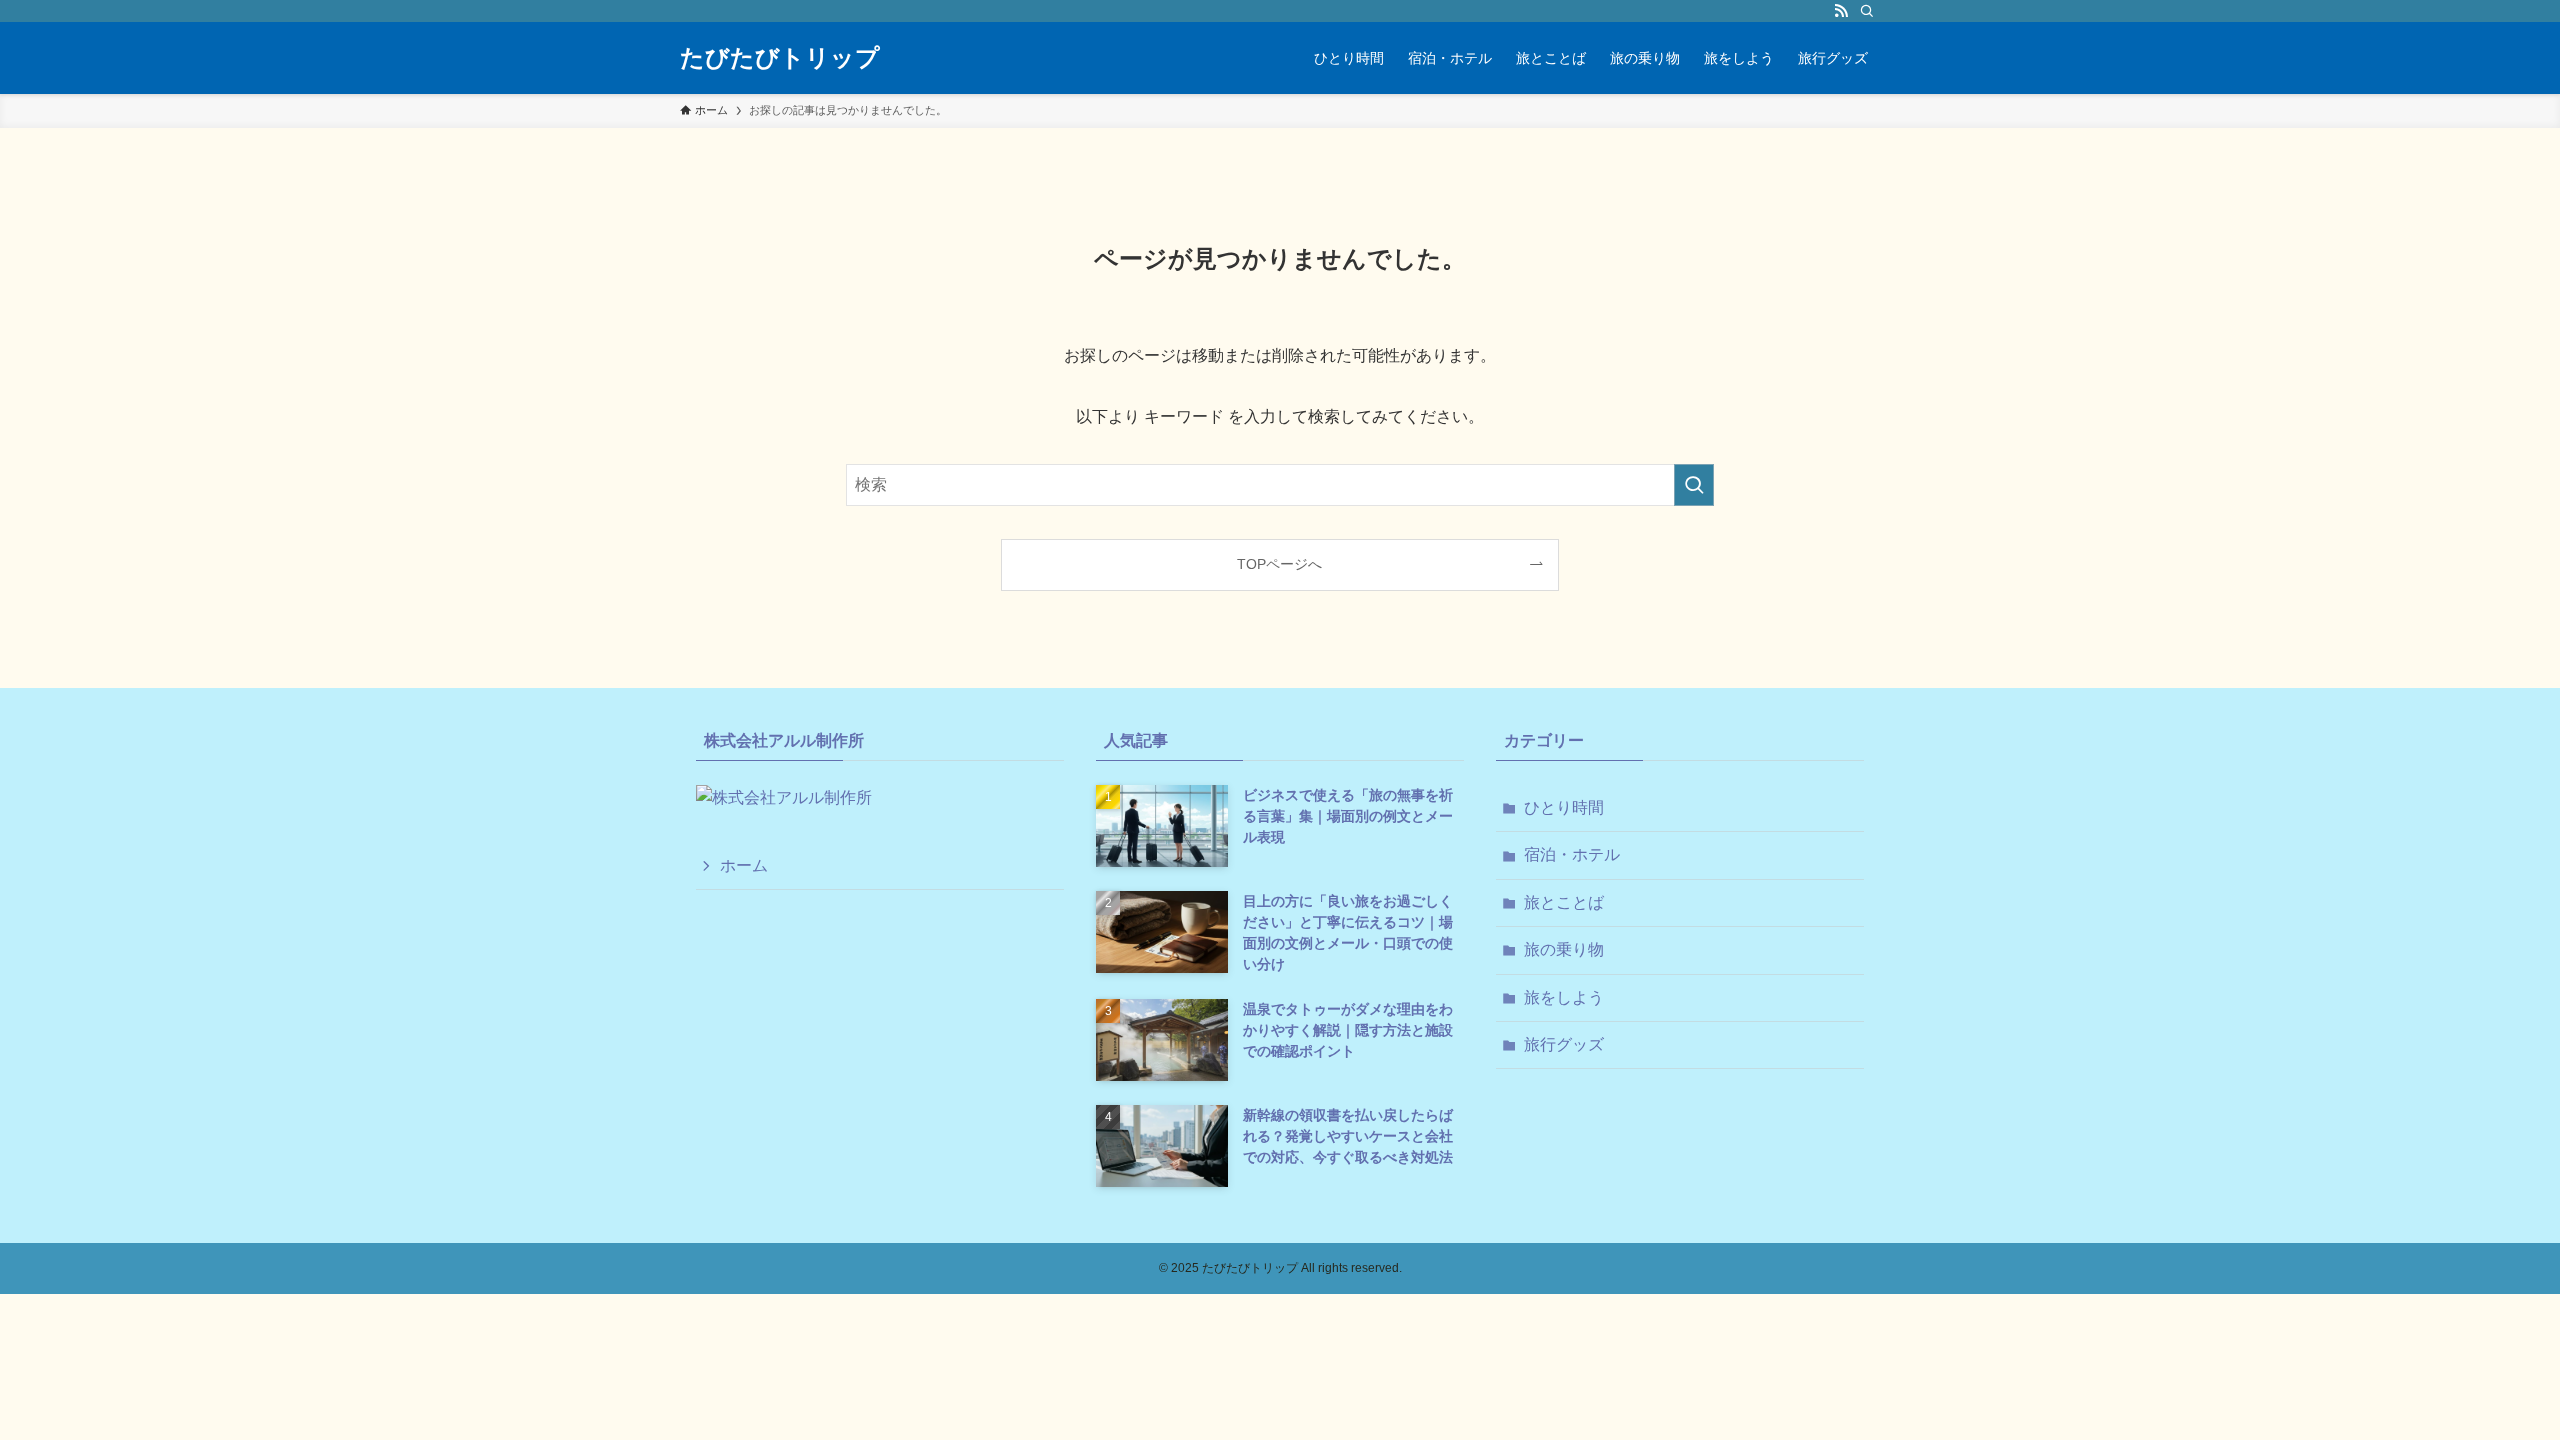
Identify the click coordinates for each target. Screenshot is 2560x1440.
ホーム (744, 865)
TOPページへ (1279, 564)
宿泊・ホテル (1572, 854)
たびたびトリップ (780, 58)
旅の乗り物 (1564, 949)
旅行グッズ (1564, 1044)
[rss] (1841, 11)
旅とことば (1564, 902)
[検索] (1867, 11)
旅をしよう (1564, 997)
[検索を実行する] (1694, 485)
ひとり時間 (1564, 807)
